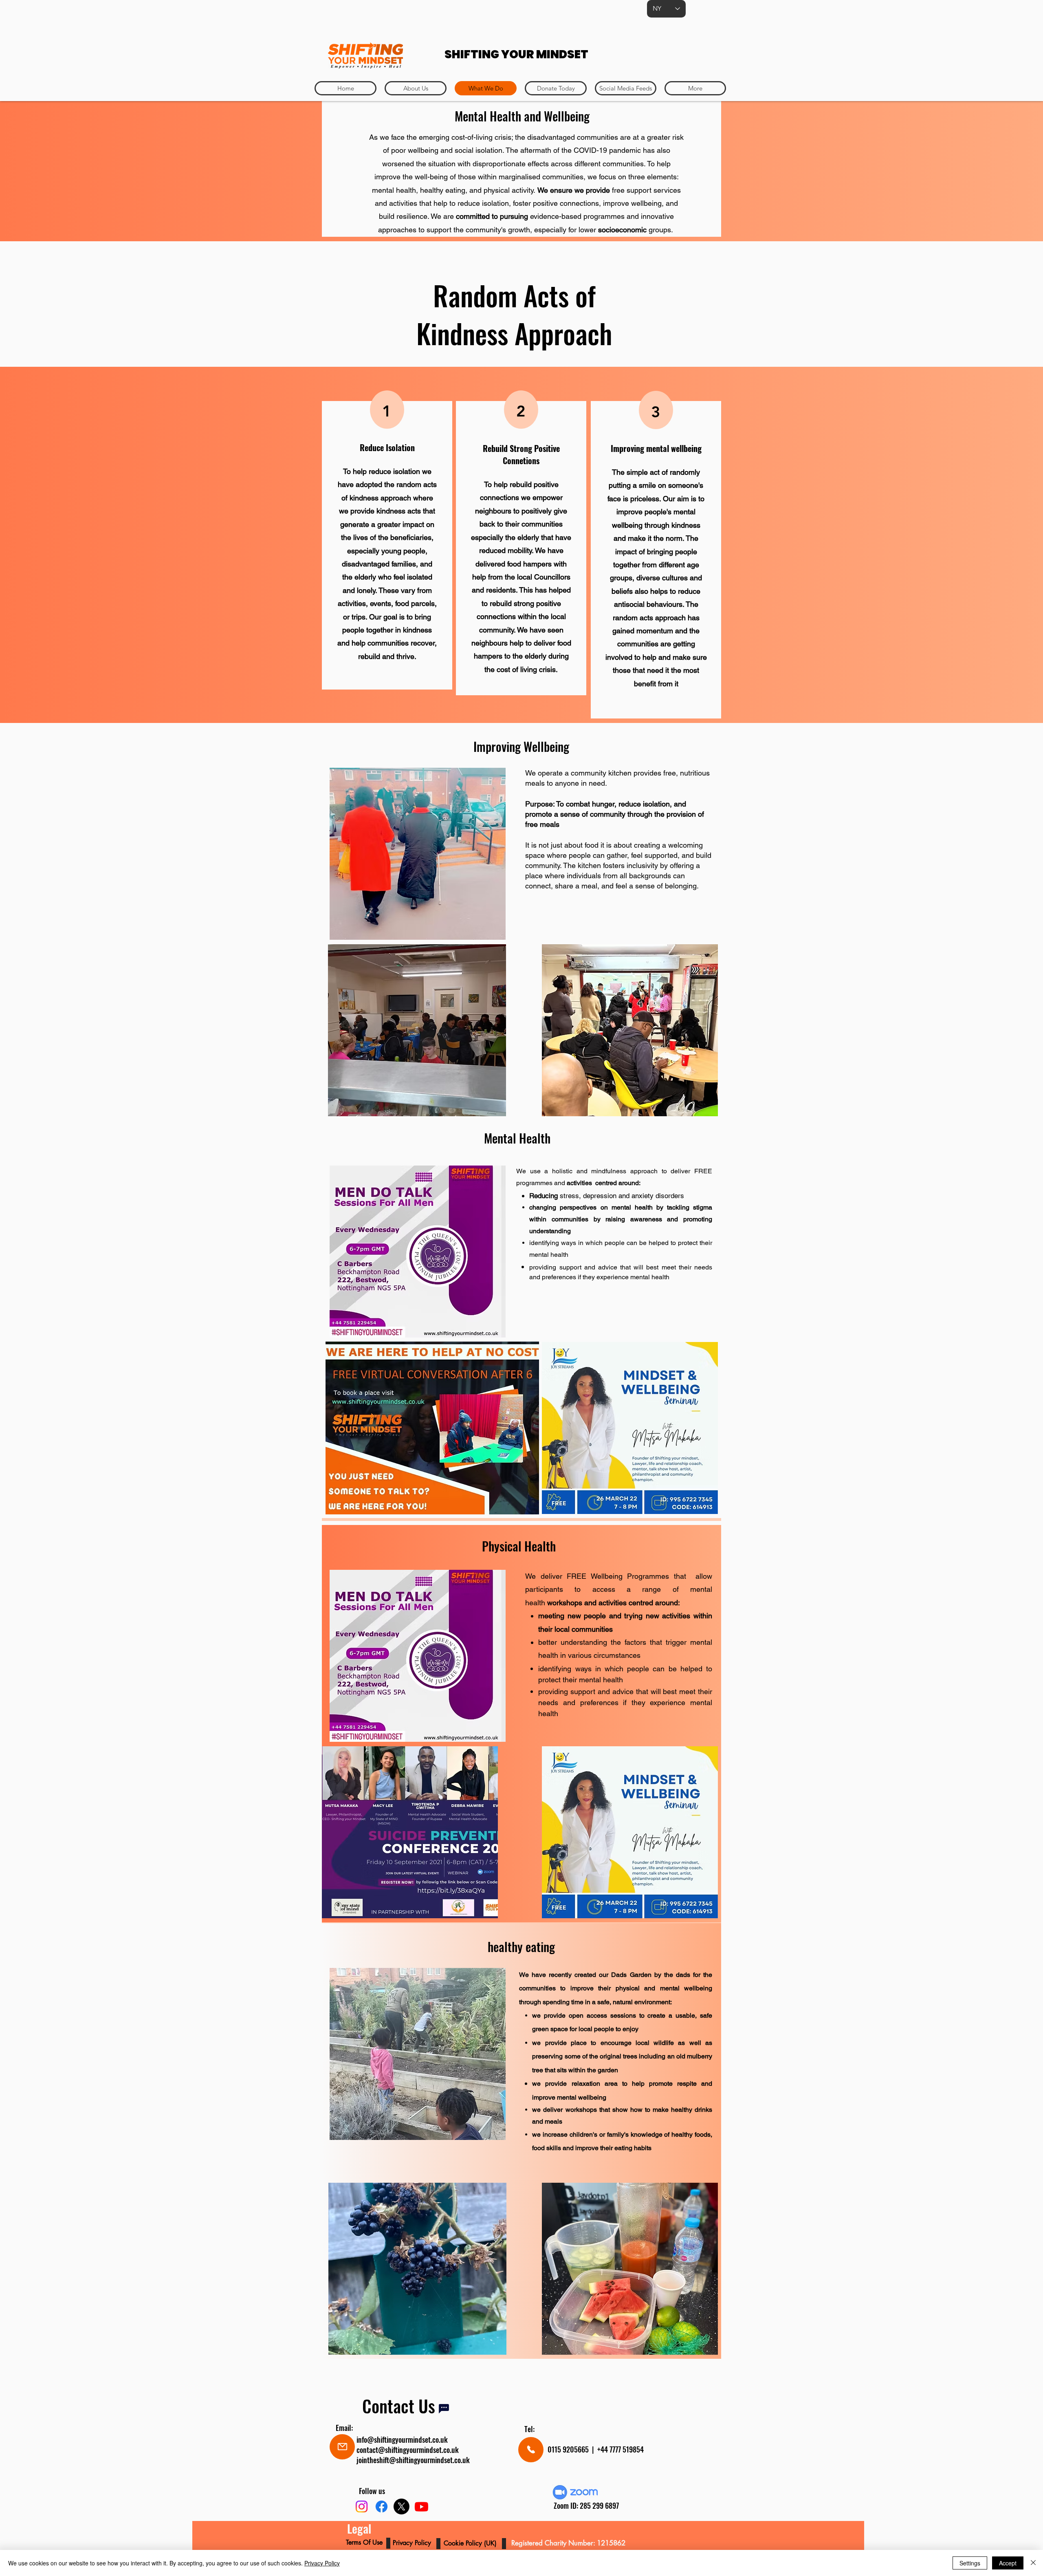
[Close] (1033, 2563)
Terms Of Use (365, 2542)
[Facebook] (382, 2507)
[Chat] (444, 2409)
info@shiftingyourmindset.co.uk (402, 2439)
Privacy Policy (322, 2563)
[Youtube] (421, 2507)
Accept (1008, 2563)
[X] (402, 2507)
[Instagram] (362, 2507)
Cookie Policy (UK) (471, 2543)
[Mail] (342, 2447)
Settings (970, 2563)
